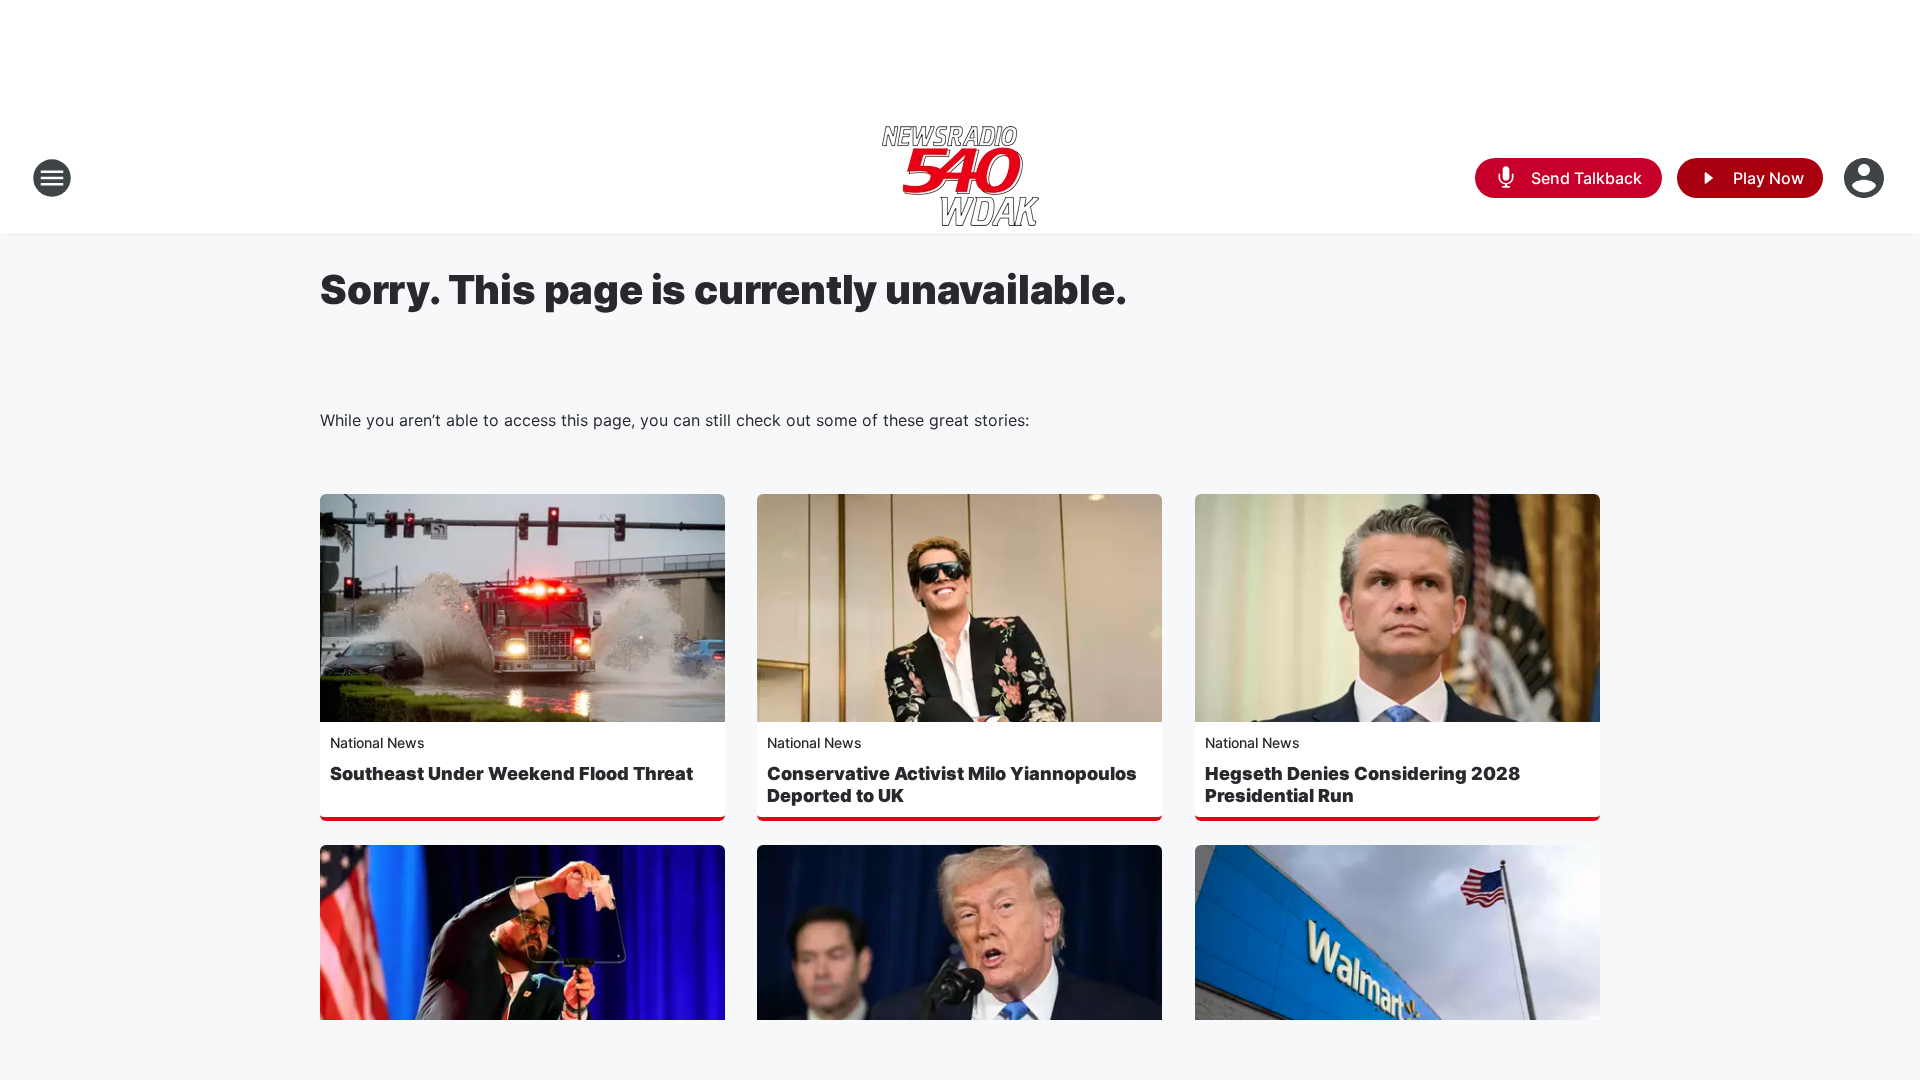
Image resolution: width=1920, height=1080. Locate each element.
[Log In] (1866, 178)
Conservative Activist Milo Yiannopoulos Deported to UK (952, 784)
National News (377, 742)
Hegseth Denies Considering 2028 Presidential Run (1362, 784)
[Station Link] (960, 178)
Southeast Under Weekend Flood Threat (511, 773)
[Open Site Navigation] (52, 178)
